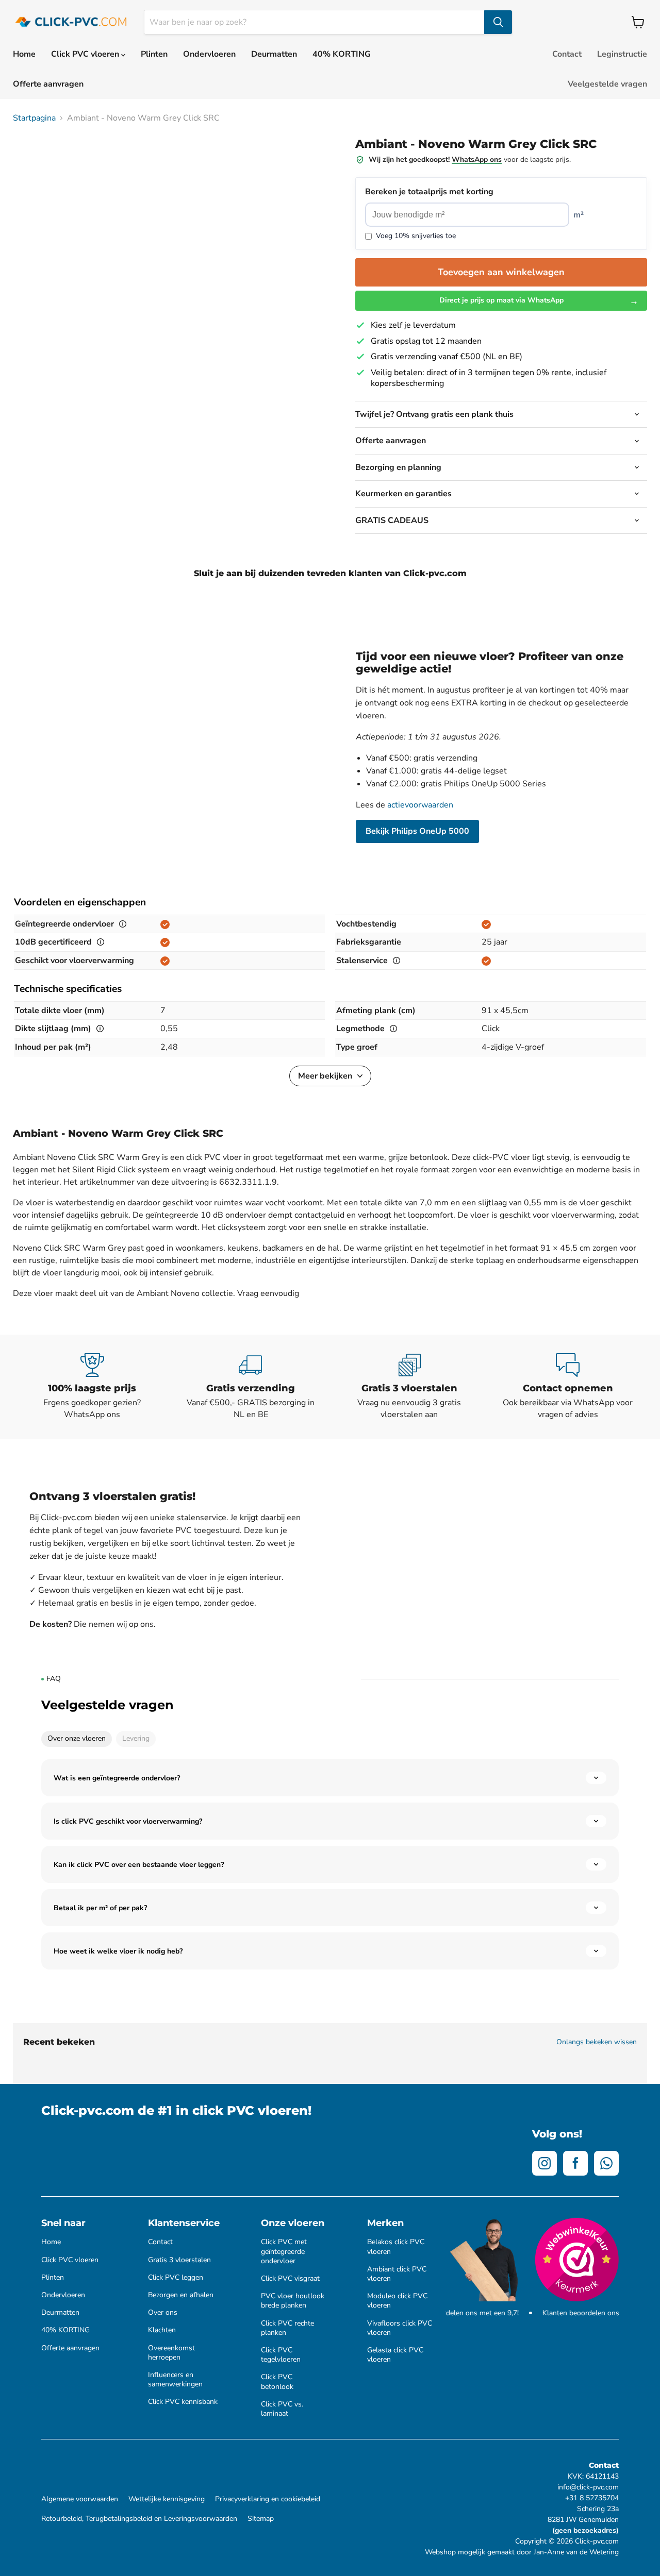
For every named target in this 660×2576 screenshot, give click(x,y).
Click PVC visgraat (290, 2279)
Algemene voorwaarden (80, 2499)
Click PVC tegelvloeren (281, 2355)
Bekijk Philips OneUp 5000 (417, 831)
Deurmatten (274, 54)
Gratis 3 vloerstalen (179, 2260)
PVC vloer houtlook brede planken (293, 2301)
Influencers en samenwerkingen (175, 2380)
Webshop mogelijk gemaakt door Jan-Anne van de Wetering (522, 2552)
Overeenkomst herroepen (171, 2353)
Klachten (162, 2330)
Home (24, 54)
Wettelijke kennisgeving (167, 2499)
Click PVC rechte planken (287, 2328)
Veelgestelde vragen (607, 84)
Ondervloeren (209, 54)
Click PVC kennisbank (183, 2402)
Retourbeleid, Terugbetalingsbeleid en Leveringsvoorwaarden (139, 2519)
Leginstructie (622, 54)
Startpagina (34, 118)
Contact (567, 54)
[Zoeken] (498, 22)
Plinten (154, 54)
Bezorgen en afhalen (181, 2295)
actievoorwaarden (420, 805)
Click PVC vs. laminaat (282, 2409)
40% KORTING (342, 54)
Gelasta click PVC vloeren (395, 2355)
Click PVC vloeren (86, 54)
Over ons (163, 2313)
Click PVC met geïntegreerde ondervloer (284, 2251)
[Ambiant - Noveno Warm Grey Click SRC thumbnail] (32, 158)
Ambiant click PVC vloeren (397, 2274)
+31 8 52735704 (592, 2498)
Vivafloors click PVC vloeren (400, 2328)
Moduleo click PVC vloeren (397, 2301)
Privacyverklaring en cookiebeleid (268, 2499)
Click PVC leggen (176, 2278)
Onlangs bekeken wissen (597, 2042)
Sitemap (261, 2519)
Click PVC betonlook (277, 2382)
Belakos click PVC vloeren (396, 2247)
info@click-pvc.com (588, 2487)
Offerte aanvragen (48, 84)
